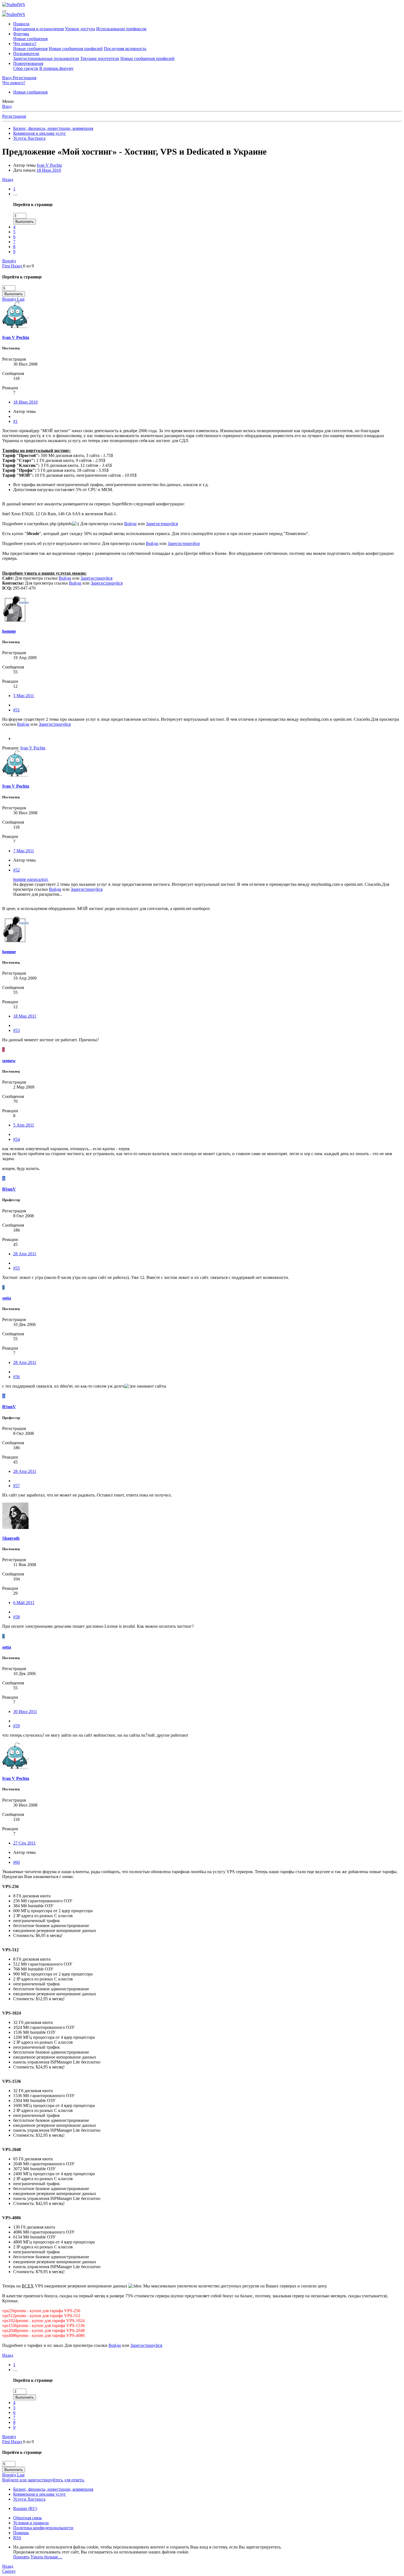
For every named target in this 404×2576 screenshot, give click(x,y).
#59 (16, 1726)
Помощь (21, 2533)
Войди (130, 524)
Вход (7, 106)
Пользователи (26, 54)
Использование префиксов (121, 29)
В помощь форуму (56, 68)
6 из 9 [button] (28, 266)
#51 (16, 710)
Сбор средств (26, 68)
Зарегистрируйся (162, 524)
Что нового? (25, 44)
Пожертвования (28, 63)
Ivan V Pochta (49, 165)
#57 (16, 1486)
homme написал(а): (31, 879)
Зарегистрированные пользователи (46, 58)
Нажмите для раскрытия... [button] (38, 894)
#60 (16, 1862)
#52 (16, 870)
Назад (8, 180)
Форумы (21, 34)
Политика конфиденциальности (43, 2528)
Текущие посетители (100, 58)
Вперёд (9, 261)
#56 (16, 1377)
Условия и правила (31, 2523)
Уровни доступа (80, 29)
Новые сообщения (30, 39)
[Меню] (4, 11)
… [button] (15, 194)
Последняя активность (125, 49)
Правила (21, 24)
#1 (15, 421)
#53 (16, 1030)
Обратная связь (27, 2518)
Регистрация (14, 116)
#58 (16, 1617)
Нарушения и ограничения (38, 29)
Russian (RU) (25, 2508)
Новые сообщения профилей (76, 49)
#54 (16, 1139)
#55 (16, 1268)
